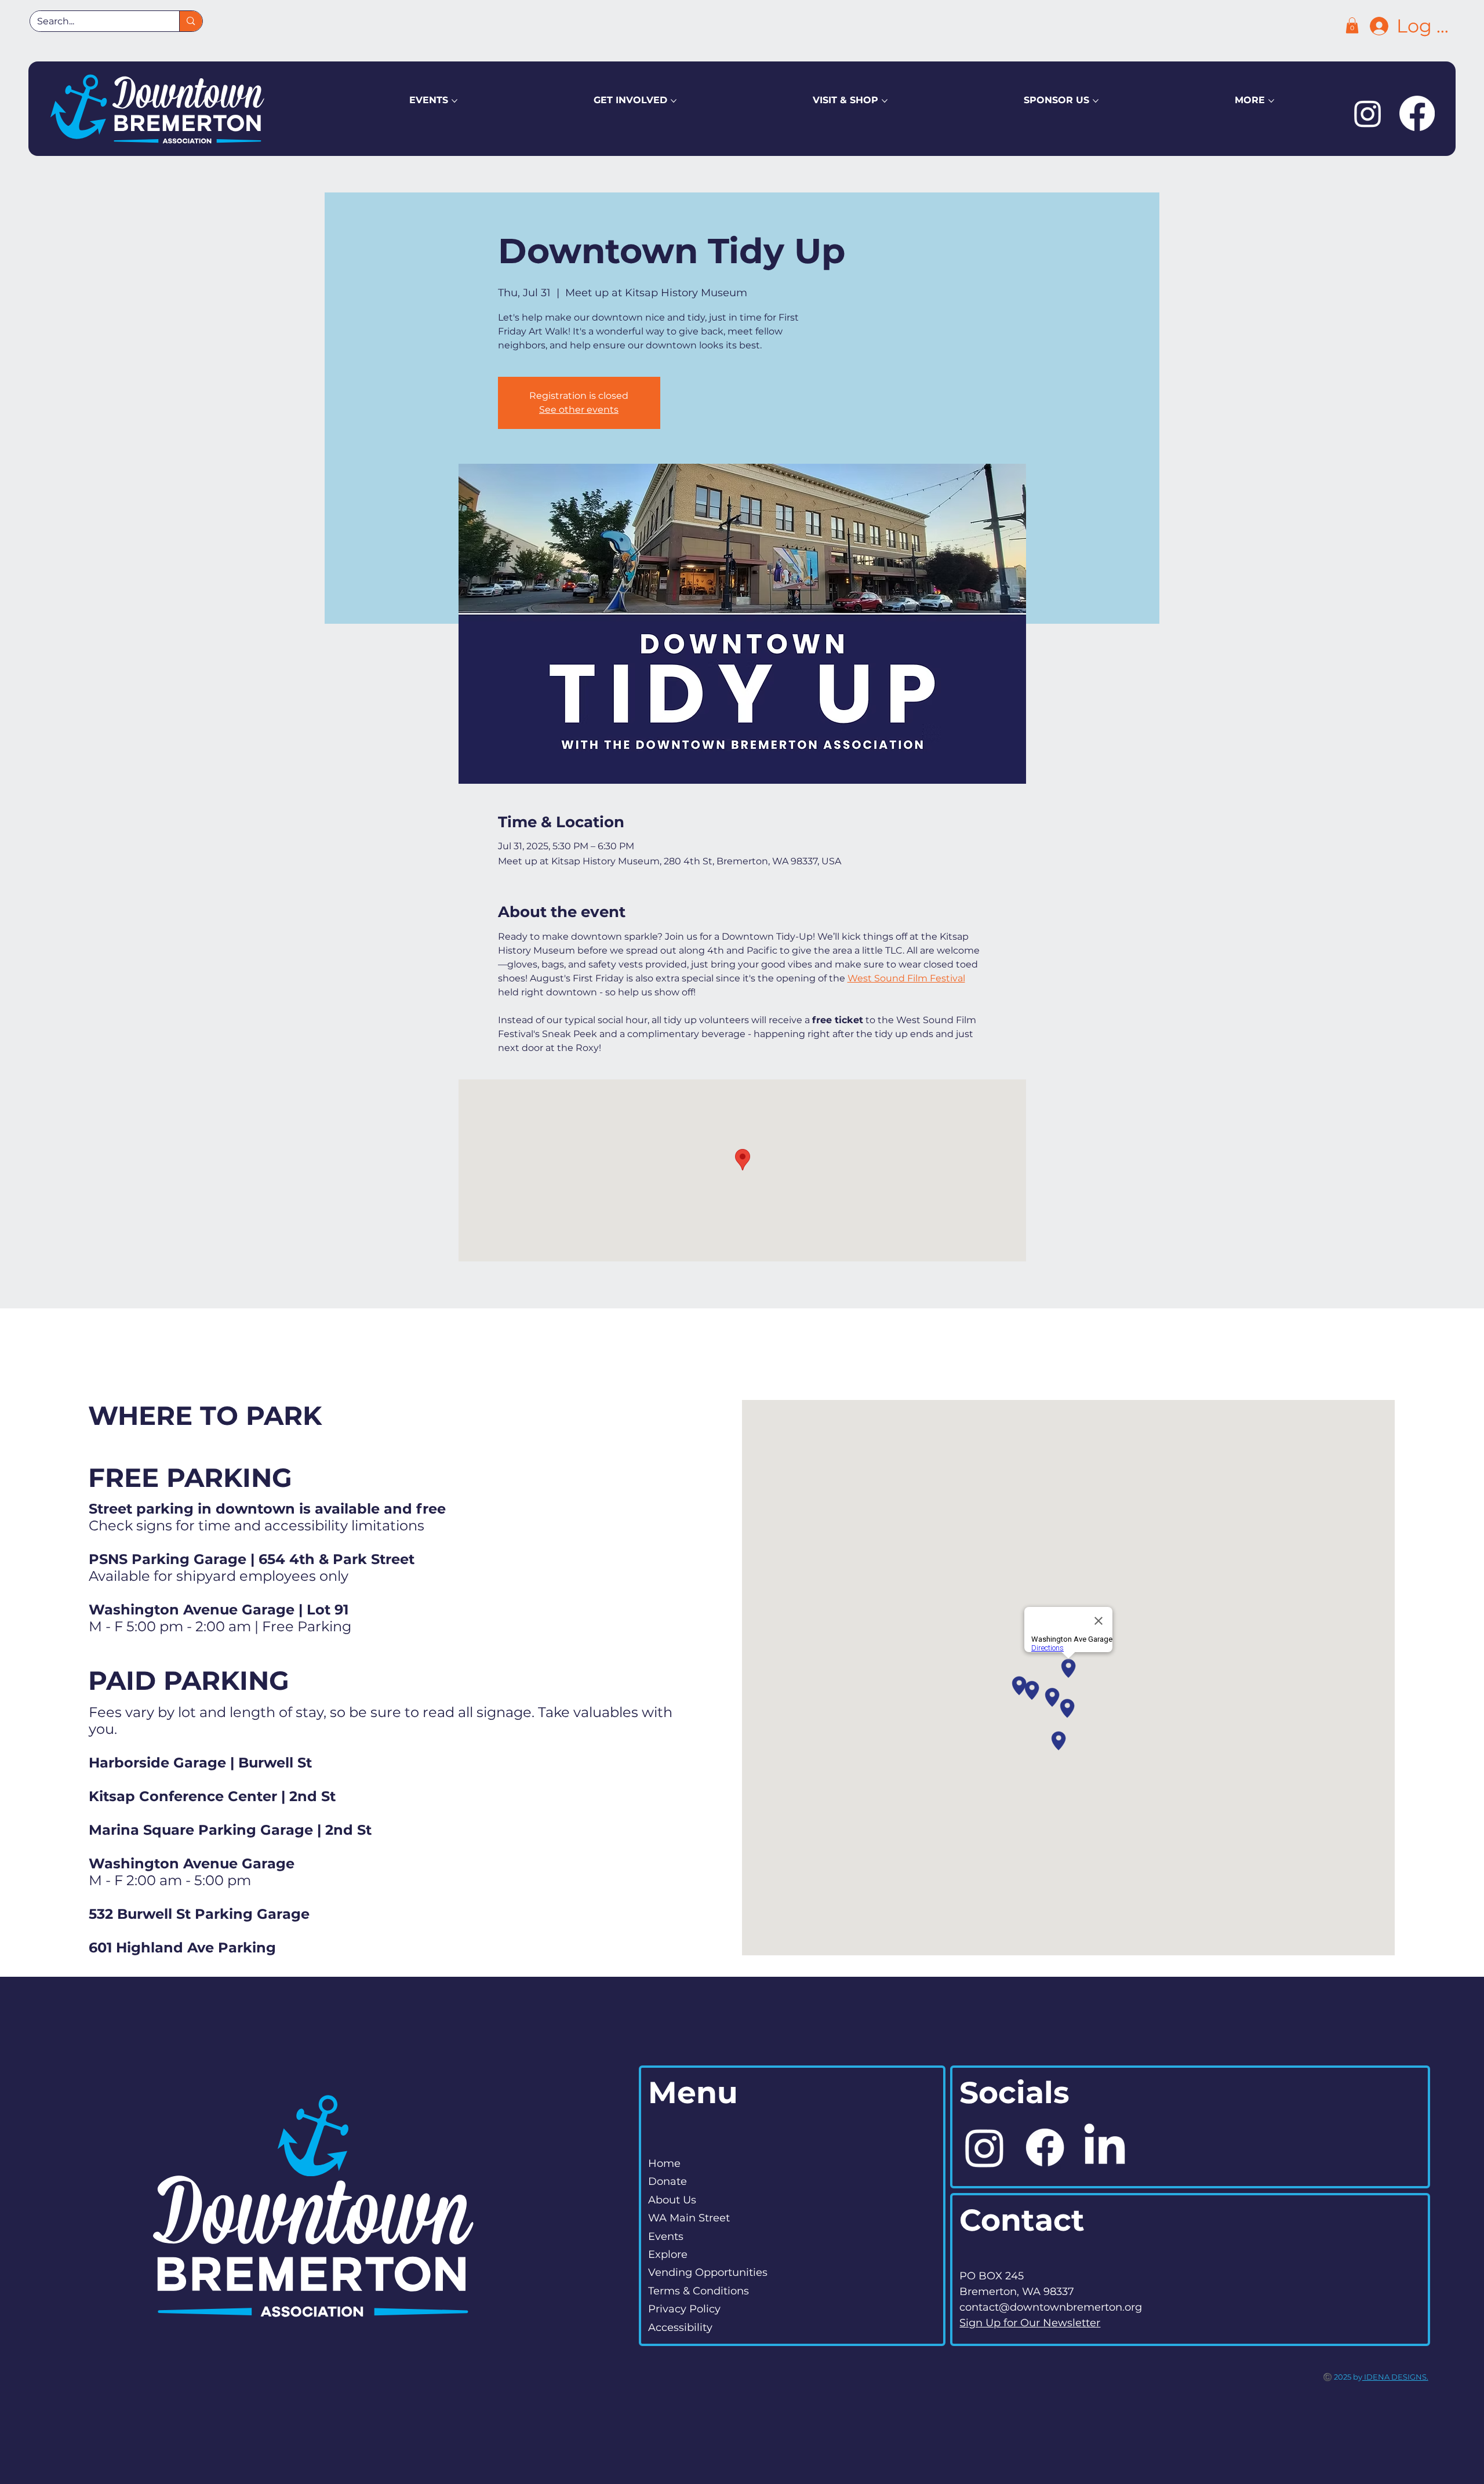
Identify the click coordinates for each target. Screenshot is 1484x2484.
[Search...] (190, 21)
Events (666, 2236)
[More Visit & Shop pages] (885, 101)
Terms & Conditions (699, 2291)
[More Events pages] (454, 101)
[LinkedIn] (1105, 2147)
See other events (579, 410)
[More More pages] (1271, 101)
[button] (1352, 25)
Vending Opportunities (708, 2272)
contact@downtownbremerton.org (1051, 2307)
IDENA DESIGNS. (1395, 2377)
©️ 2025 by (1343, 2377)
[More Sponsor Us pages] (1096, 101)
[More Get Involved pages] (674, 101)
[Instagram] (1368, 113)
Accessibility (680, 2327)
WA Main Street (689, 2218)
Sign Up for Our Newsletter (1030, 2323)
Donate (668, 2181)
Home (664, 2163)
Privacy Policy (684, 2309)
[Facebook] (1417, 113)
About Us (672, 2200)
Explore (668, 2254)
